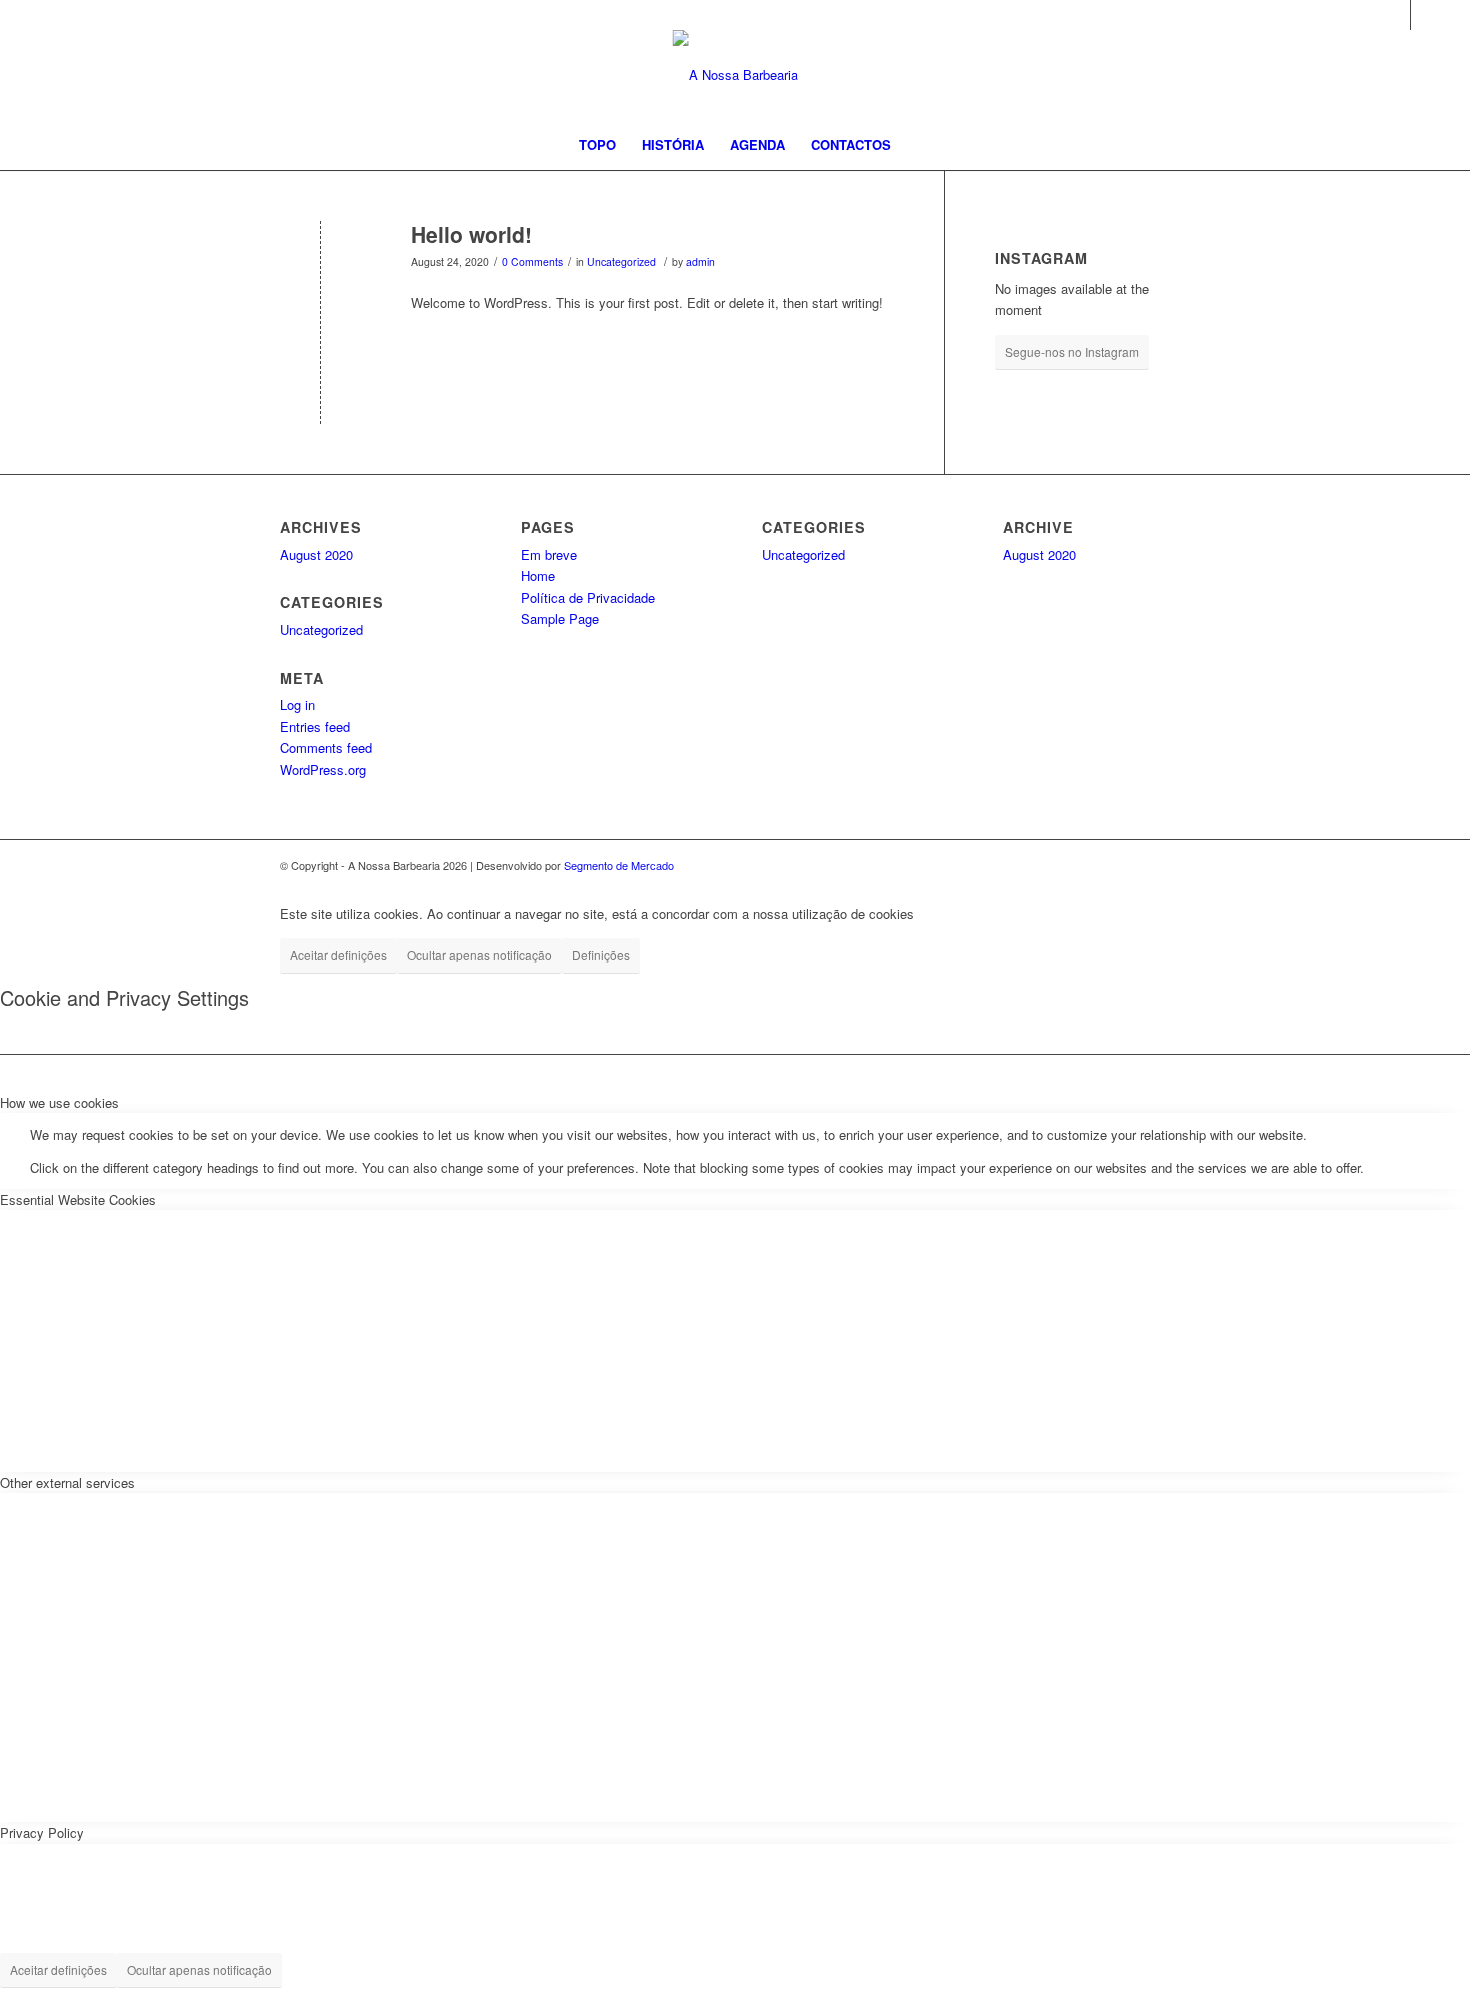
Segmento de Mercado (619, 865)
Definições (601, 954)
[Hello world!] (320, 267)
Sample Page (560, 618)
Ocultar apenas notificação (479, 954)
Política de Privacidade (588, 597)
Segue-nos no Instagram (1072, 351)
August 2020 (316, 554)
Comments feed (326, 747)
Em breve (549, 554)
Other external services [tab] (67, 1482)
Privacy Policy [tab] (42, 1832)
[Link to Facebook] (1395, 15)
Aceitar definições (338, 954)
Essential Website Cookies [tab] (78, 1199)
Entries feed (315, 726)
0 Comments (532, 261)
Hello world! (471, 234)
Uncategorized (621, 261)
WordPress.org (323, 769)
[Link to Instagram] (1426, 15)
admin (700, 261)
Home (538, 575)
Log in (297, 704)
